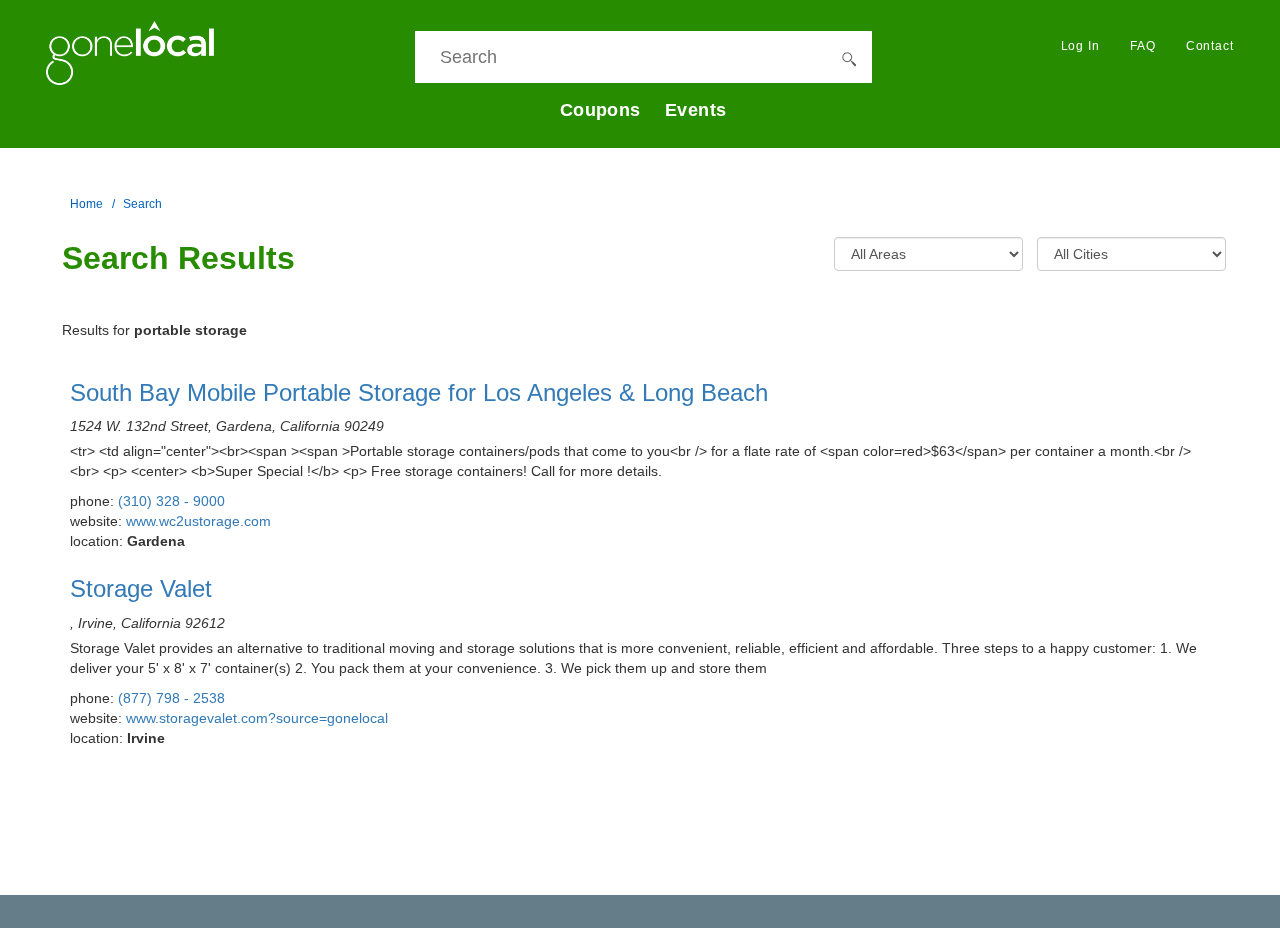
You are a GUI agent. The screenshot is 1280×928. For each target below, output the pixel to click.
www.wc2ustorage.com (198, 521)
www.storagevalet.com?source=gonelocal (257, 718)
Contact (1210, 46)
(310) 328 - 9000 (171, 501)
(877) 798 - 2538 (171, 698)
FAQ (1143, 46)
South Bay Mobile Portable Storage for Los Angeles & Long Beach (419, 392)
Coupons (600, 110)
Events (696, 110)
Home (86, 204)
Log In (1080, 46)
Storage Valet (141, 588)
